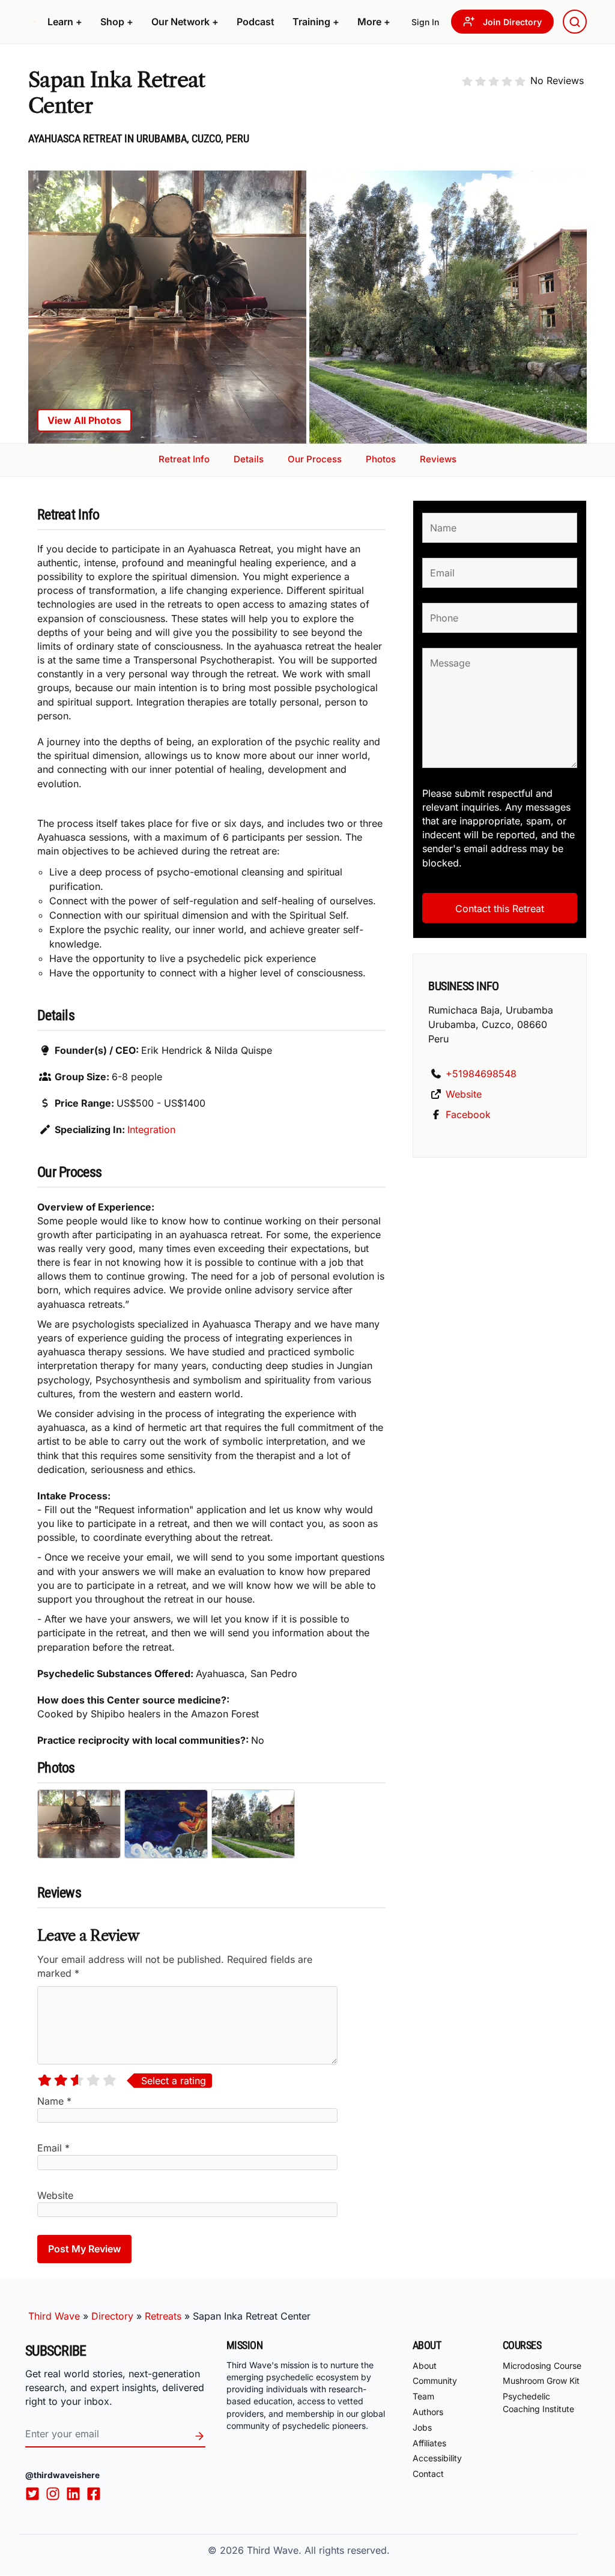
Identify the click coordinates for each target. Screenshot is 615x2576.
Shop (117, 22)
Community (435, 2381)
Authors (428, 2412)
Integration (151, 1129)
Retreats (163, 2316)
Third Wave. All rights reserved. (318, 2550)
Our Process (315, 459)
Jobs (422, 2427)
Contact (428, 2474)
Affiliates (429, 2443)
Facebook (468, 1114)
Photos (381, 459)
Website (55, 2195)
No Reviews (557, 80)
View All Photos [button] (84, 420)
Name (54, 2101)
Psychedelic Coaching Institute (538, 2402)
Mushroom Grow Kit (541, 2381)
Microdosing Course (542, 2366)
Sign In (425, 22)
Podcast (256, 22)
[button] (65, 22)
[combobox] (575, 22)
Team (423, 2396)
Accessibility (437, 2459)
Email (53, 2148)
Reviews (438, 459)
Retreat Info (184, 459)
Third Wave (54, 2316)
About (425, 2366)
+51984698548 (481, 1074)
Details (249, 459)
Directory (112, 2316)
